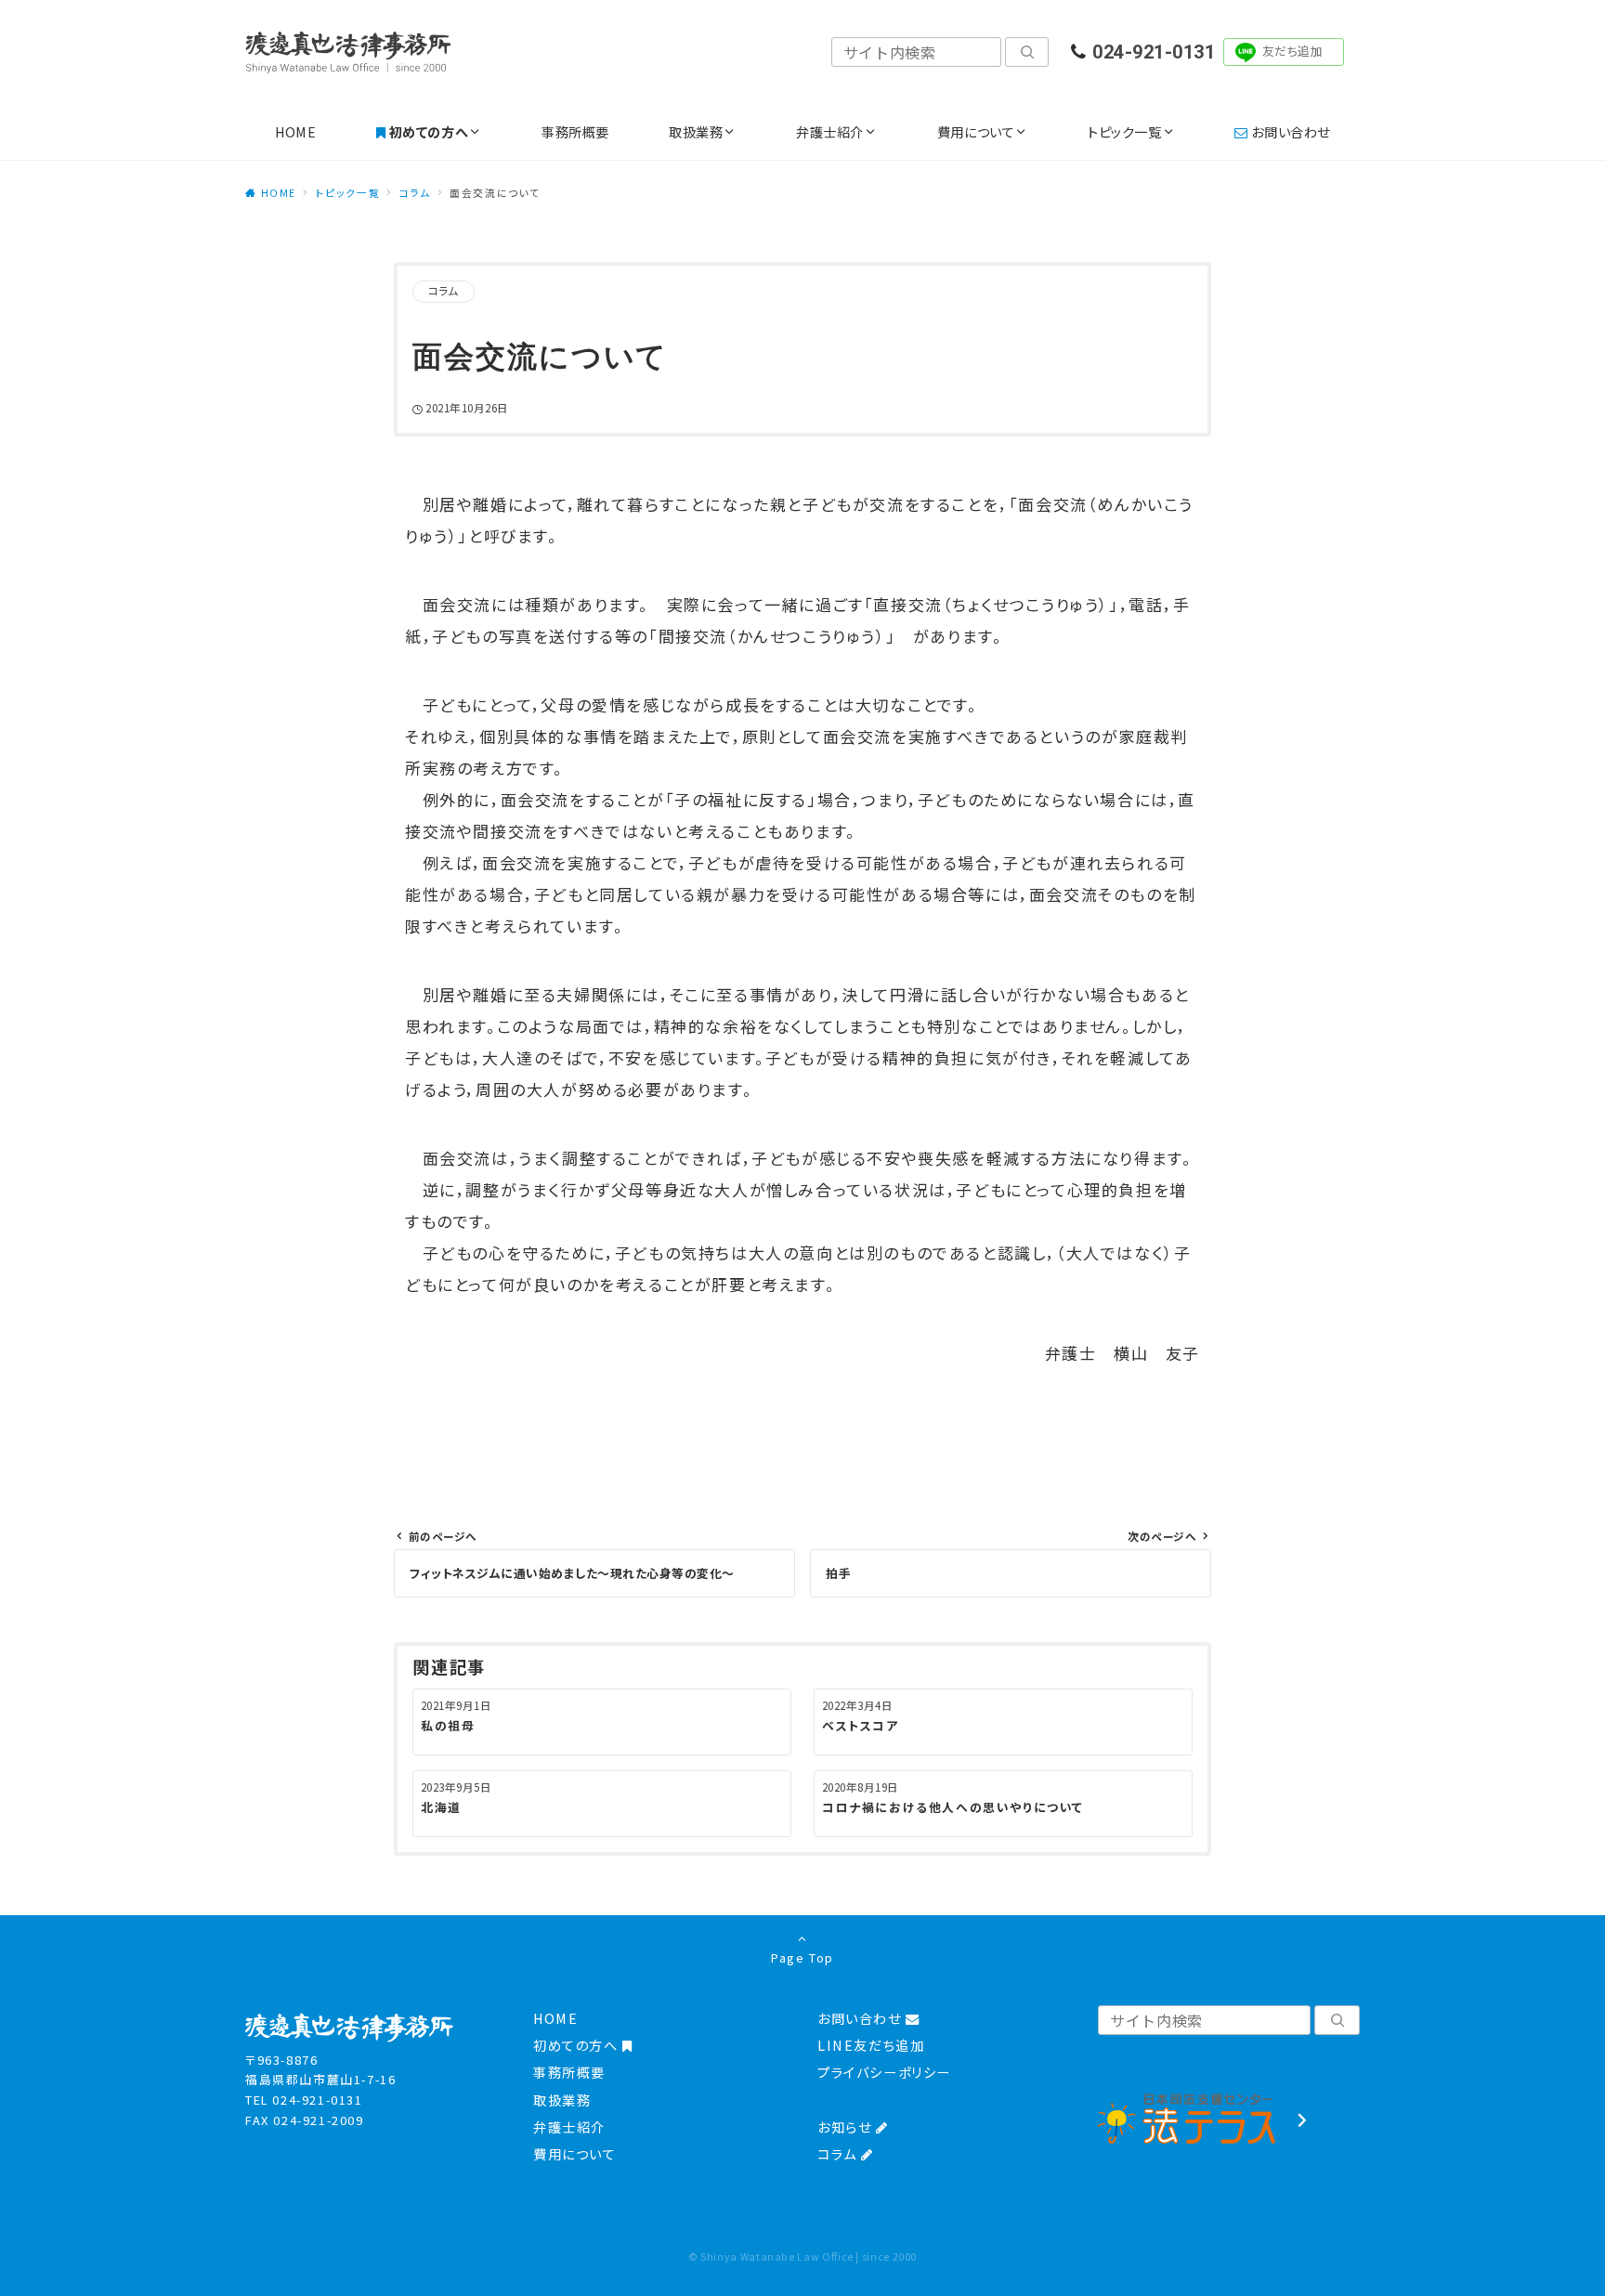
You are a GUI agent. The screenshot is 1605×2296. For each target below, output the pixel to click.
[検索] (1027, 52)
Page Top (802, 1957)
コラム (444, 291)
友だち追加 (1293, 51)
